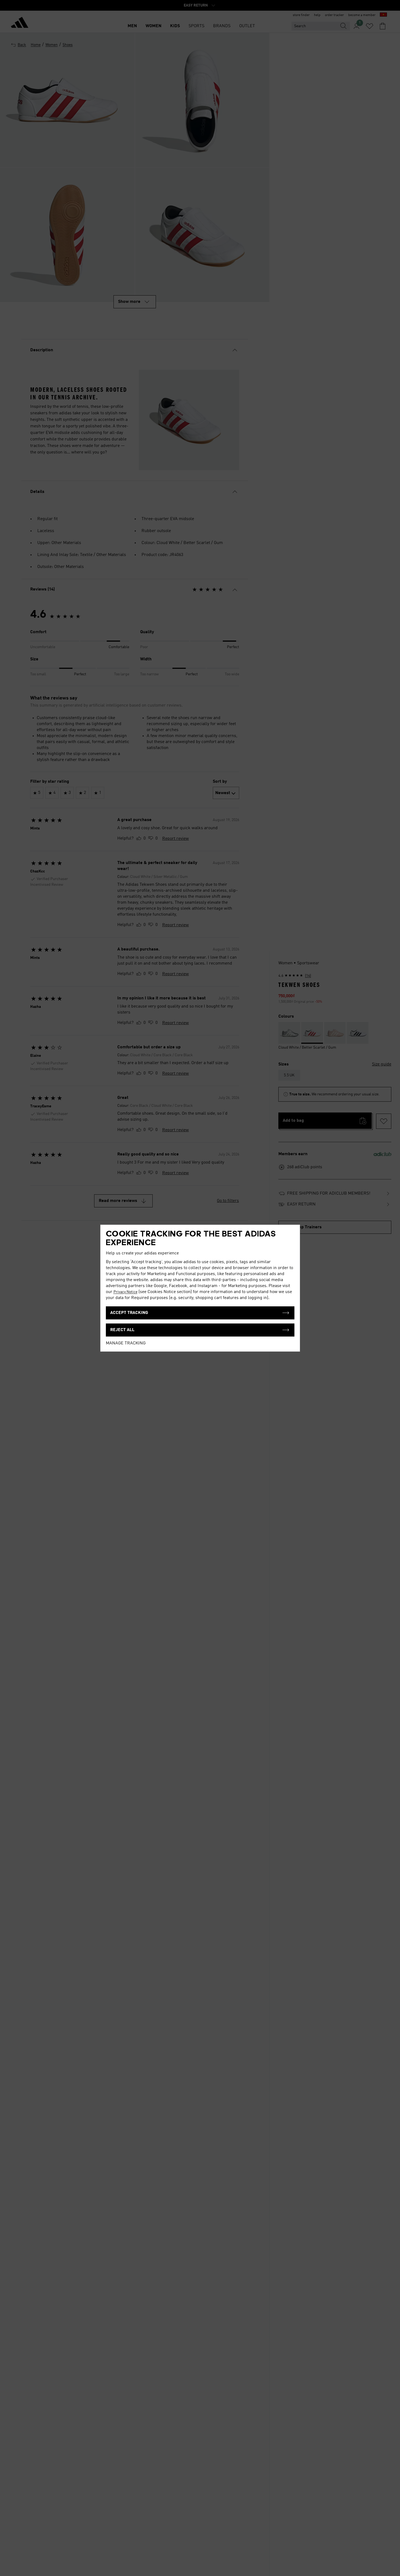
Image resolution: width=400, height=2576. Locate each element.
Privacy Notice (125, 1292)
